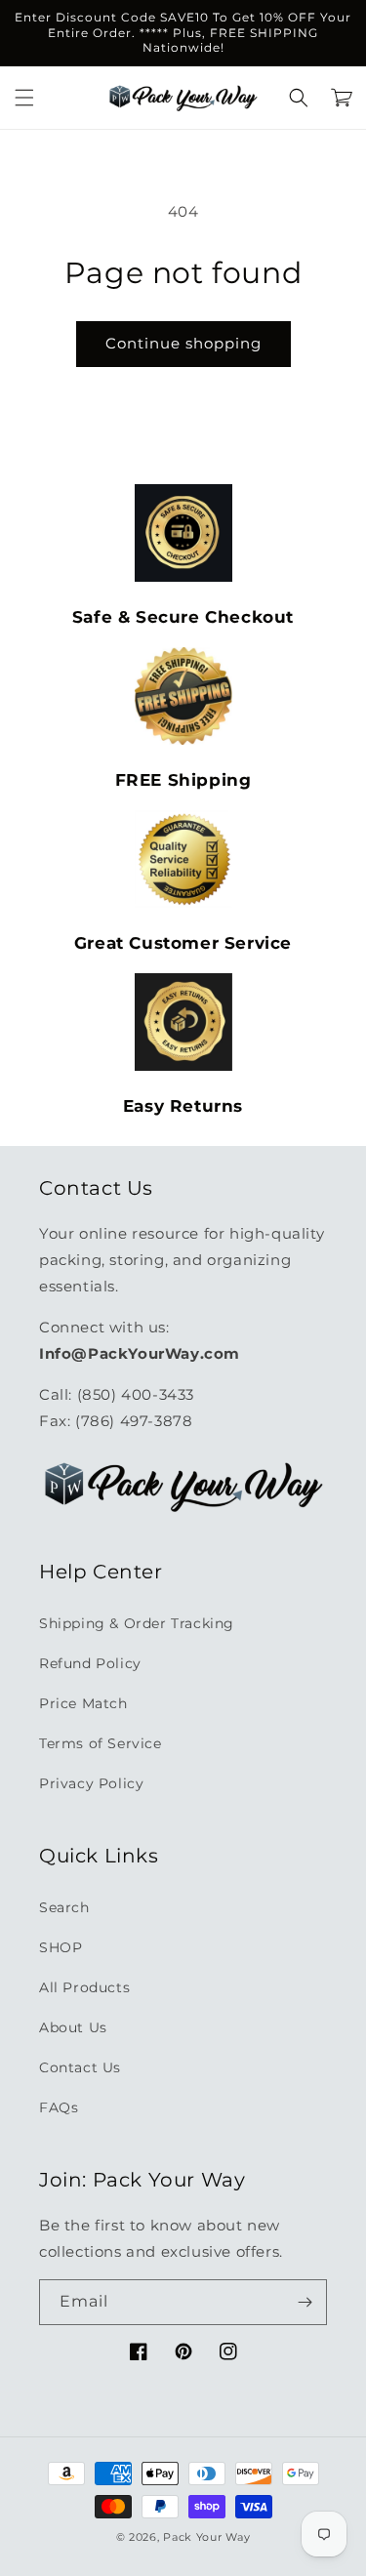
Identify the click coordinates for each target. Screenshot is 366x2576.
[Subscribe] (305, 2302)
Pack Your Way (206, 2537)
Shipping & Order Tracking (137, 1623)
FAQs (59, 2107)
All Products (84, 1987)
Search (64, 1907)
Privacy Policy (91, 1783)
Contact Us (80, 2067)
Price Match (83, 1703)
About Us (73, 2027)
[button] (24, 98)
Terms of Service (101, 1743)
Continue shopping (183, 343)
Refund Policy (90, 1663)
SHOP (61, 1947)
